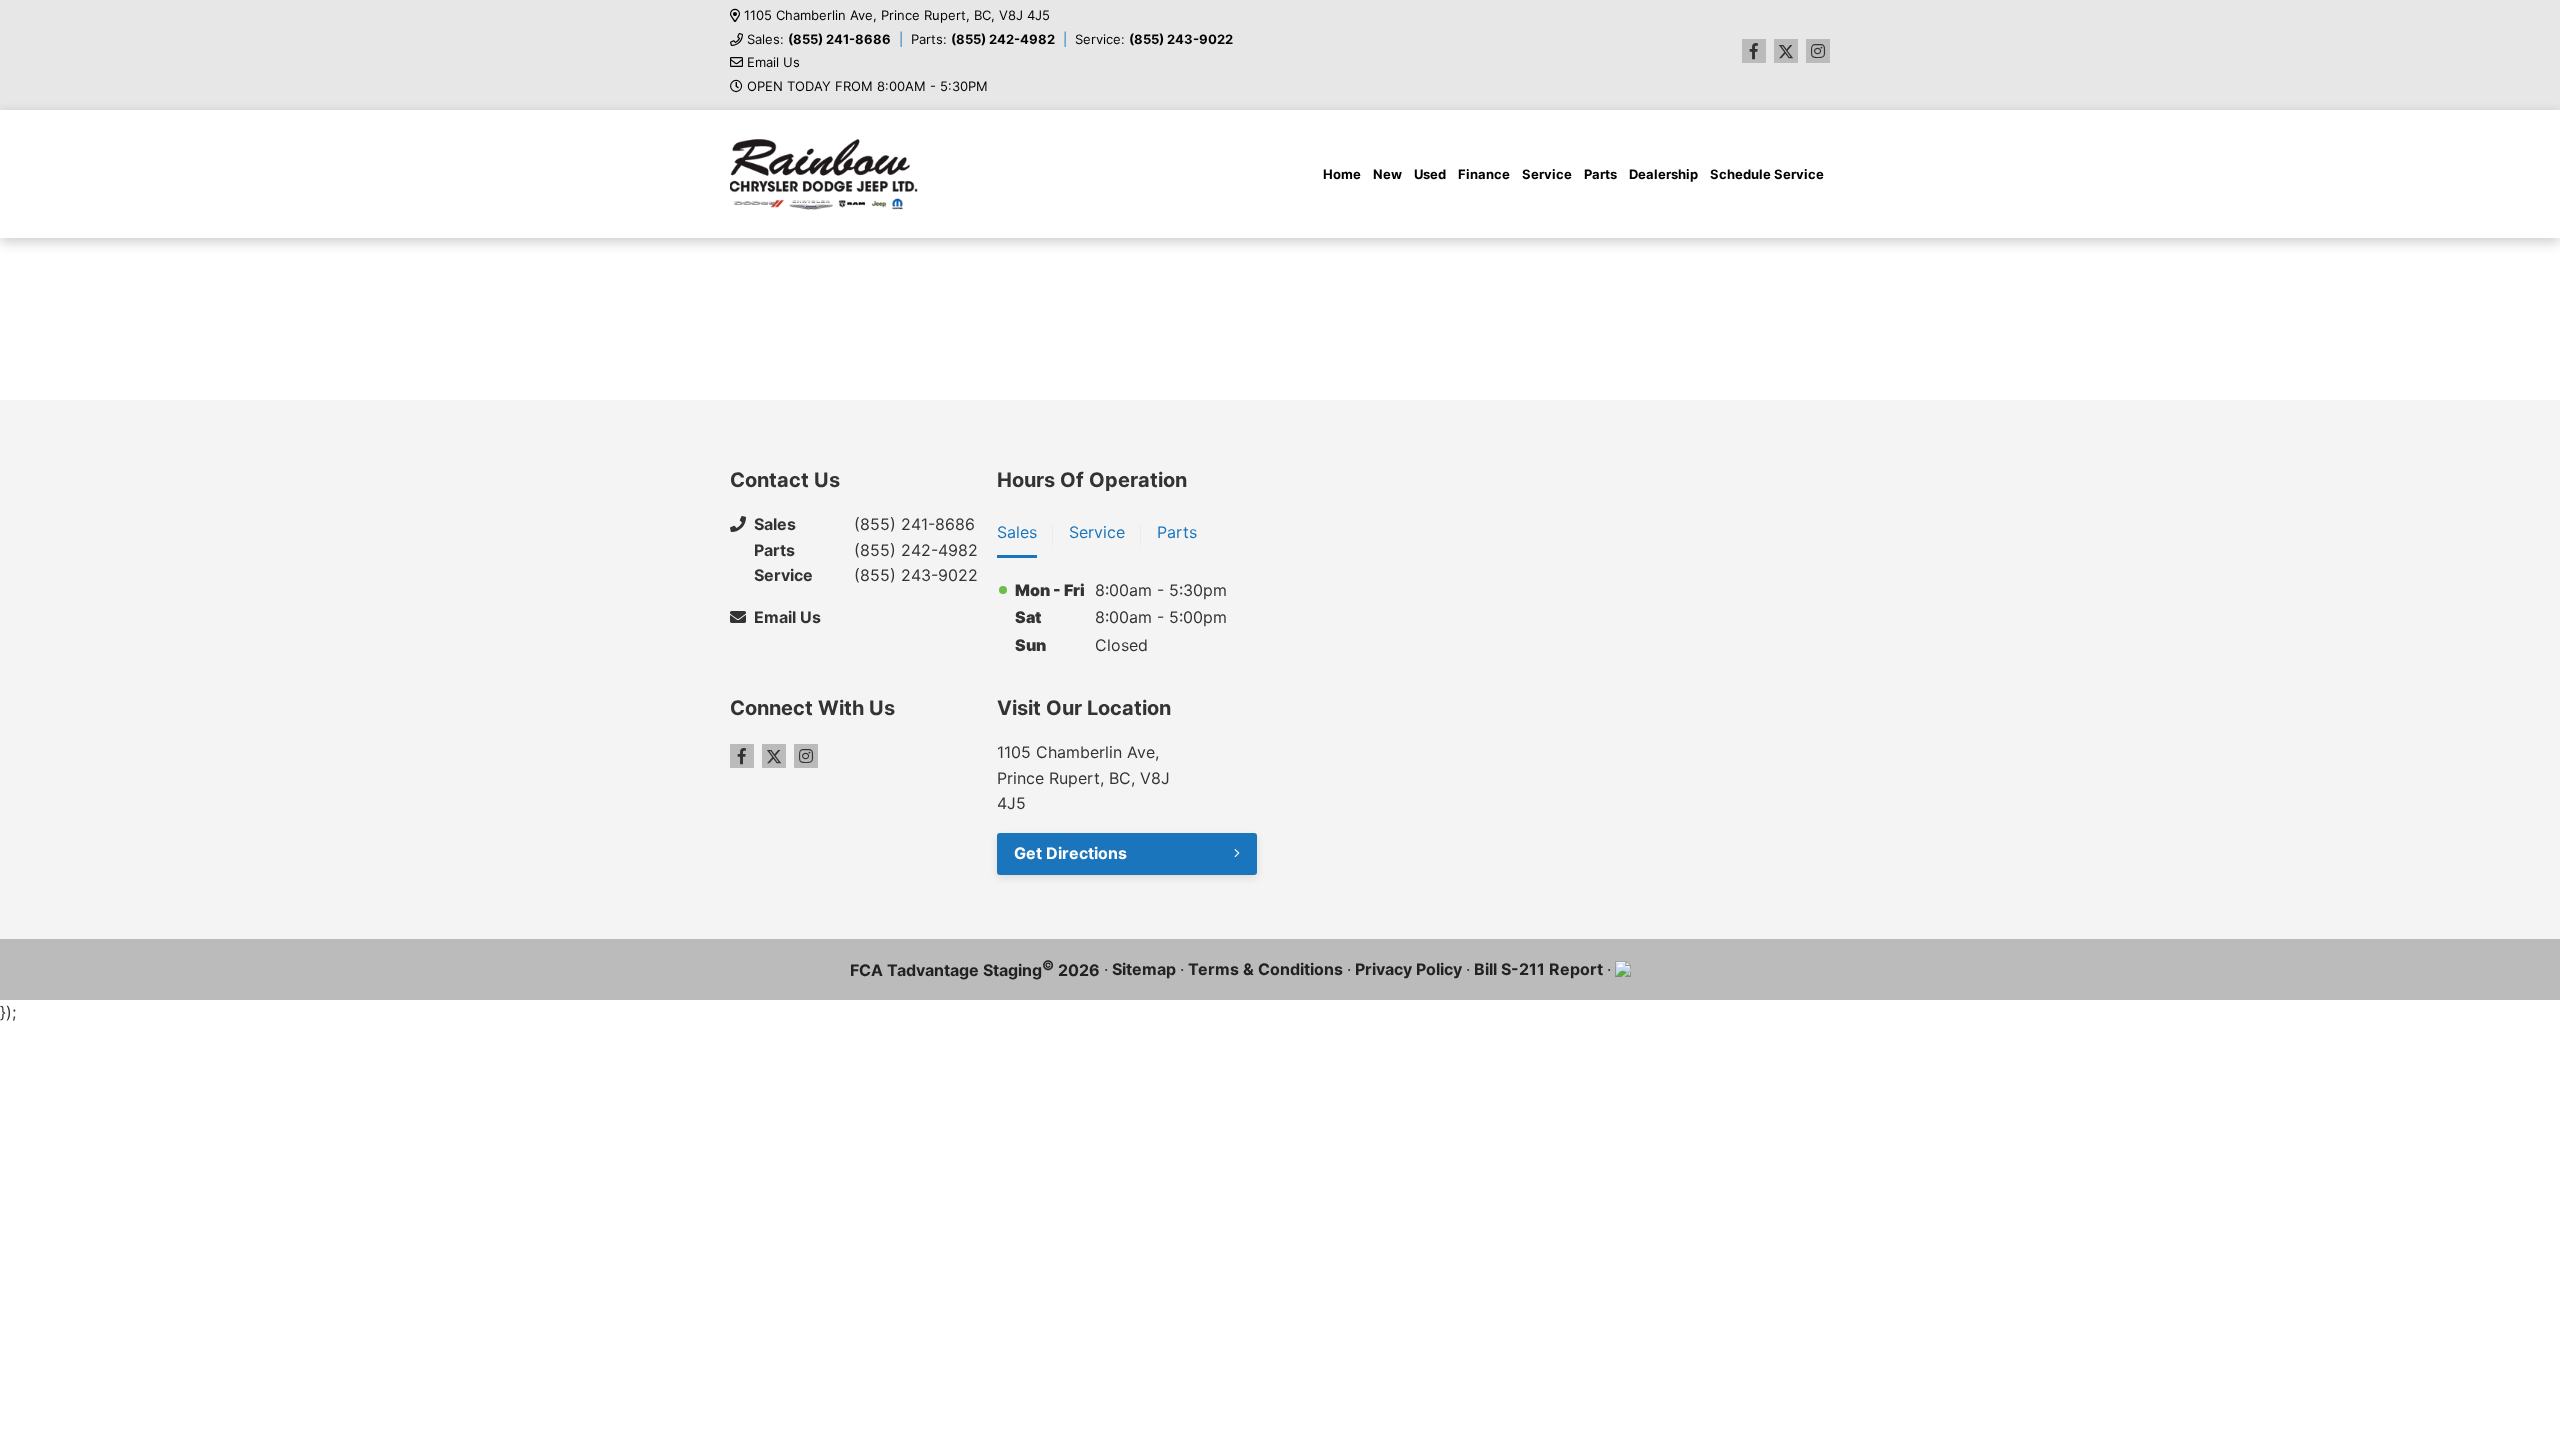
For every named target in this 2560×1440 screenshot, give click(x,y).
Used (1430, 174)
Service (1547, 174)
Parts (1600, 174)
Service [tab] (1097, 532)
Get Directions (1070, 853)
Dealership (1663, 174)
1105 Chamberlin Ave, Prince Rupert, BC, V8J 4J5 (897, 15)
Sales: (819, 39)
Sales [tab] (1017, 532)
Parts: (983, 39)
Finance (1484, 174)
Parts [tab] (1177, 532)
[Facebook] (1754, 51)
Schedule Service (1767, 174)
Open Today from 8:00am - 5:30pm (867, 86)
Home (1342, 174)
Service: (1154, 39)
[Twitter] (1786, 51)
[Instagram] (1818, 51)
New (1387, 174)
